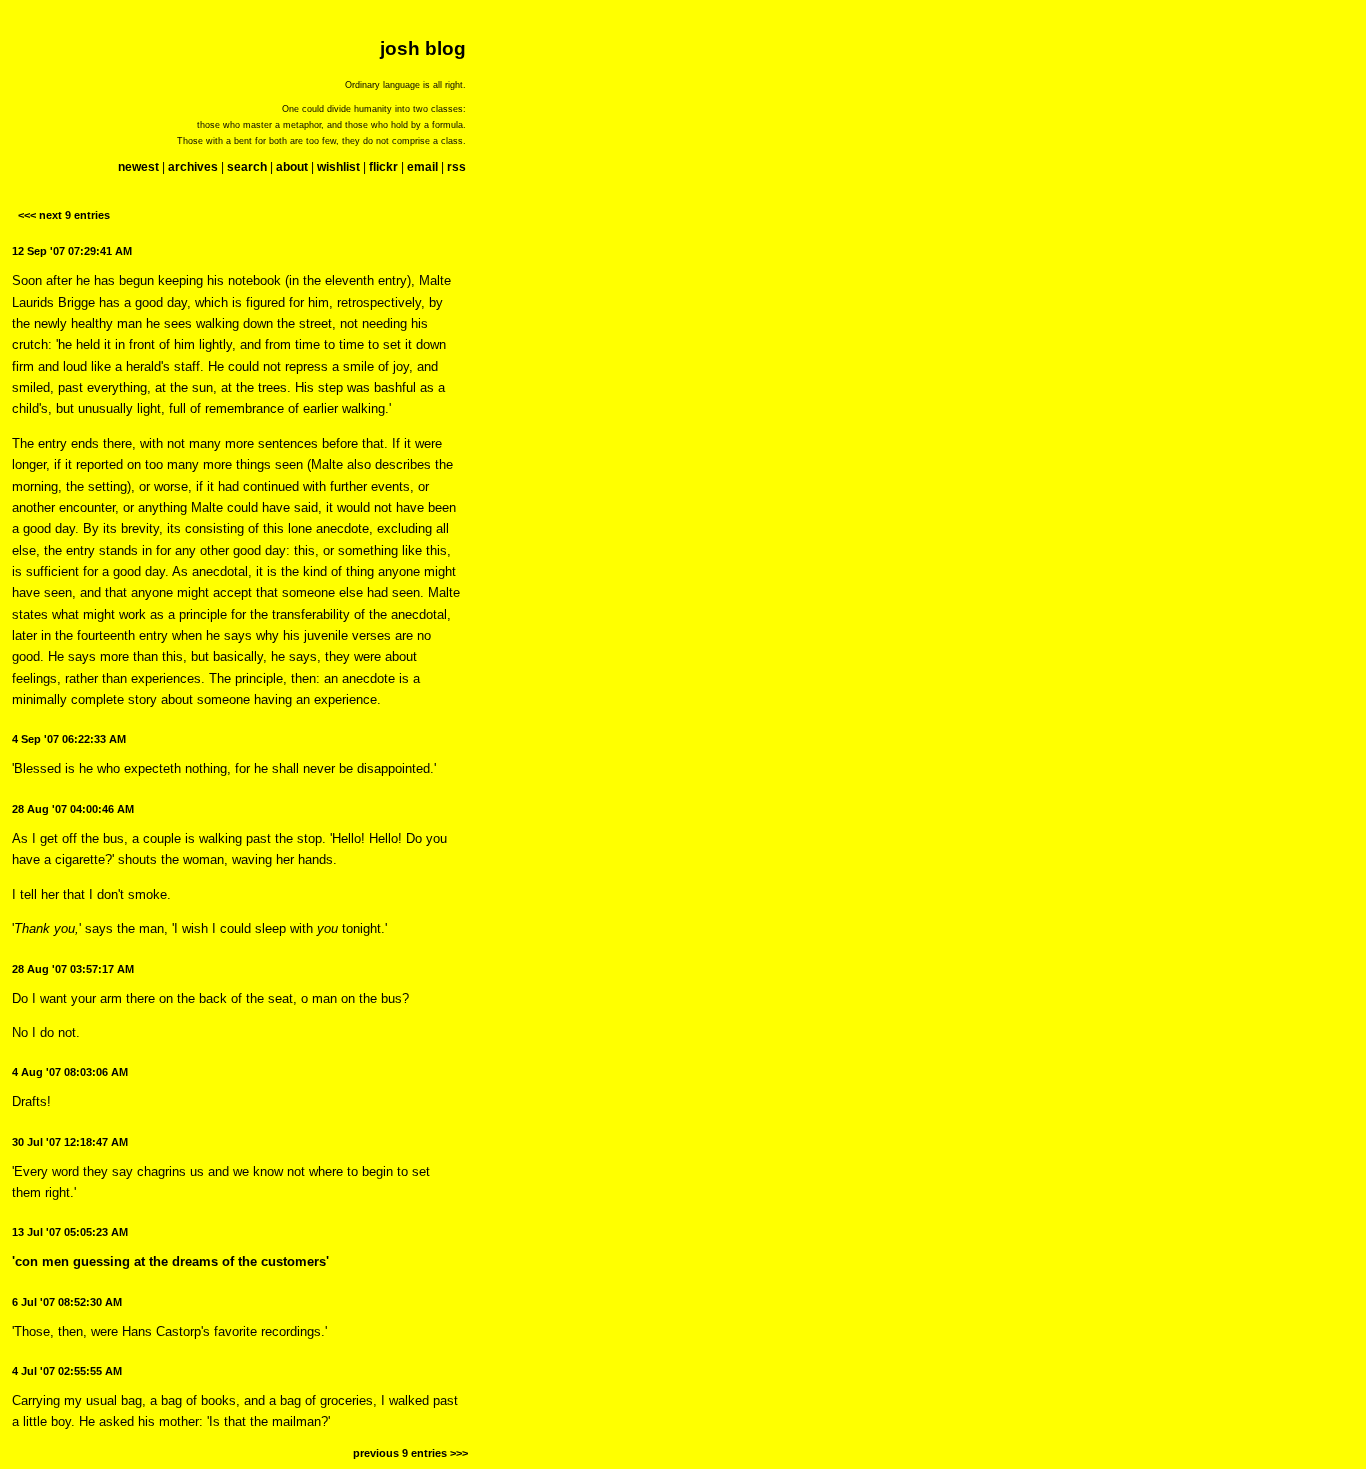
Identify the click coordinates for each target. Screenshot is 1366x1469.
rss (456, 167)
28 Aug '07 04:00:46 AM (73, 809)
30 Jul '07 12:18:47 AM (70, 1142)
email (422, 167)
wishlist (338, 167)
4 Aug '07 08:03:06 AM (70, 1072)
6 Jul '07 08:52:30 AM (67, 1302)
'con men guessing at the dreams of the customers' (170, 1261)
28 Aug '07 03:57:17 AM (73, 969)
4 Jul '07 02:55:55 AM (67, 1371)
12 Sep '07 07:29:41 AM (72, 251)
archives (193, 167)
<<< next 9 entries (64, 215)
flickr (383, 167)
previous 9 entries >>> (410, 1453)
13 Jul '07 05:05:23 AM (70, 1232)
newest (138, 167)
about (292, 167)
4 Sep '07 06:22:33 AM (69, 739)
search (247, 167)
